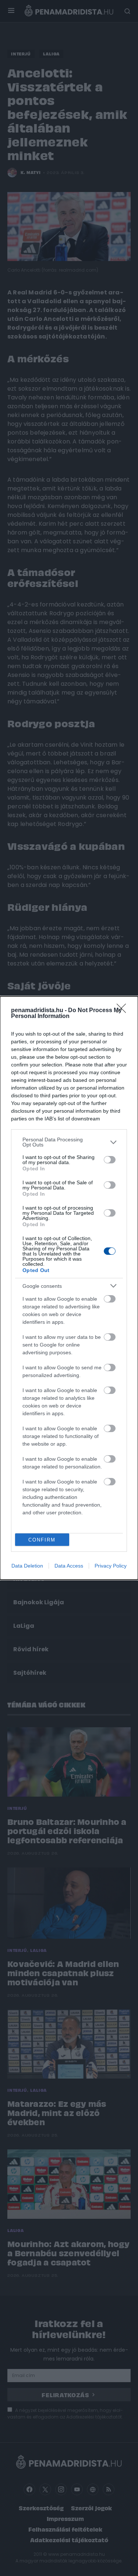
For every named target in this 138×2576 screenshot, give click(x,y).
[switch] (110, 1160)
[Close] (124, 1011)
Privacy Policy (111, 1566)
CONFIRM (42, 1540)
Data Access (69, 1566)
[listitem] (69, 1142)
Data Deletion (27, 1566)
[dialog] (69, 1288)
